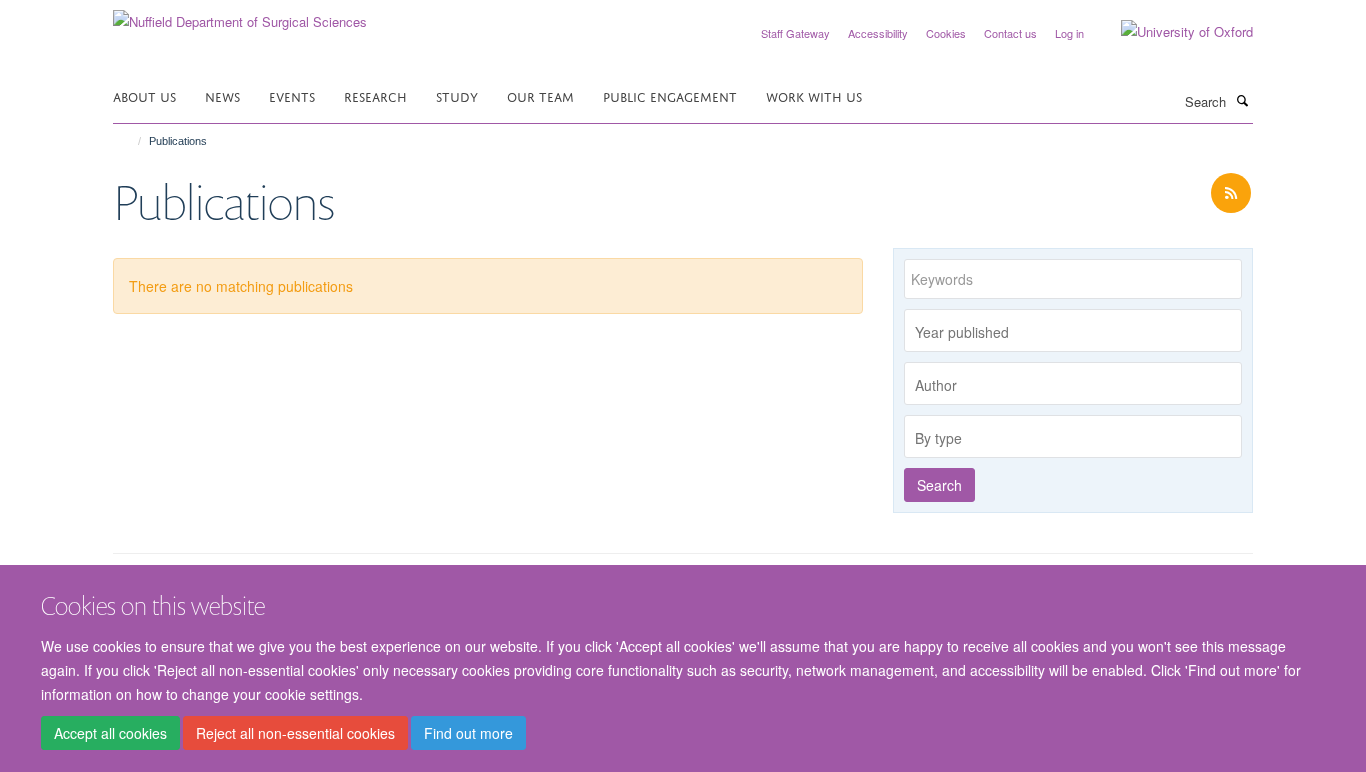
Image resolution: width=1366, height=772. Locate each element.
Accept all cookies (110, 733)
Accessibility (878, 33)
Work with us (814, 95)
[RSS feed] (1231, 193)
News (222, 95)
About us (144, 95)
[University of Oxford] (1172, 32)
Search (939, 485)
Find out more (468, 733)
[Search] (1242, 100)
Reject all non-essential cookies (295, 733)
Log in (1069, 33)
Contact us (1010, 33)
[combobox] (1073, 330)
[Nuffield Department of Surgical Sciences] (240, 14)
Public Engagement (670, 95)
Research (375, 95)
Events (292, 95)
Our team (540, 95)
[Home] (130, 141)
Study (457, 95)
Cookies (946, 33)
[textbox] (1078, 332)
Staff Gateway (795, 33)
